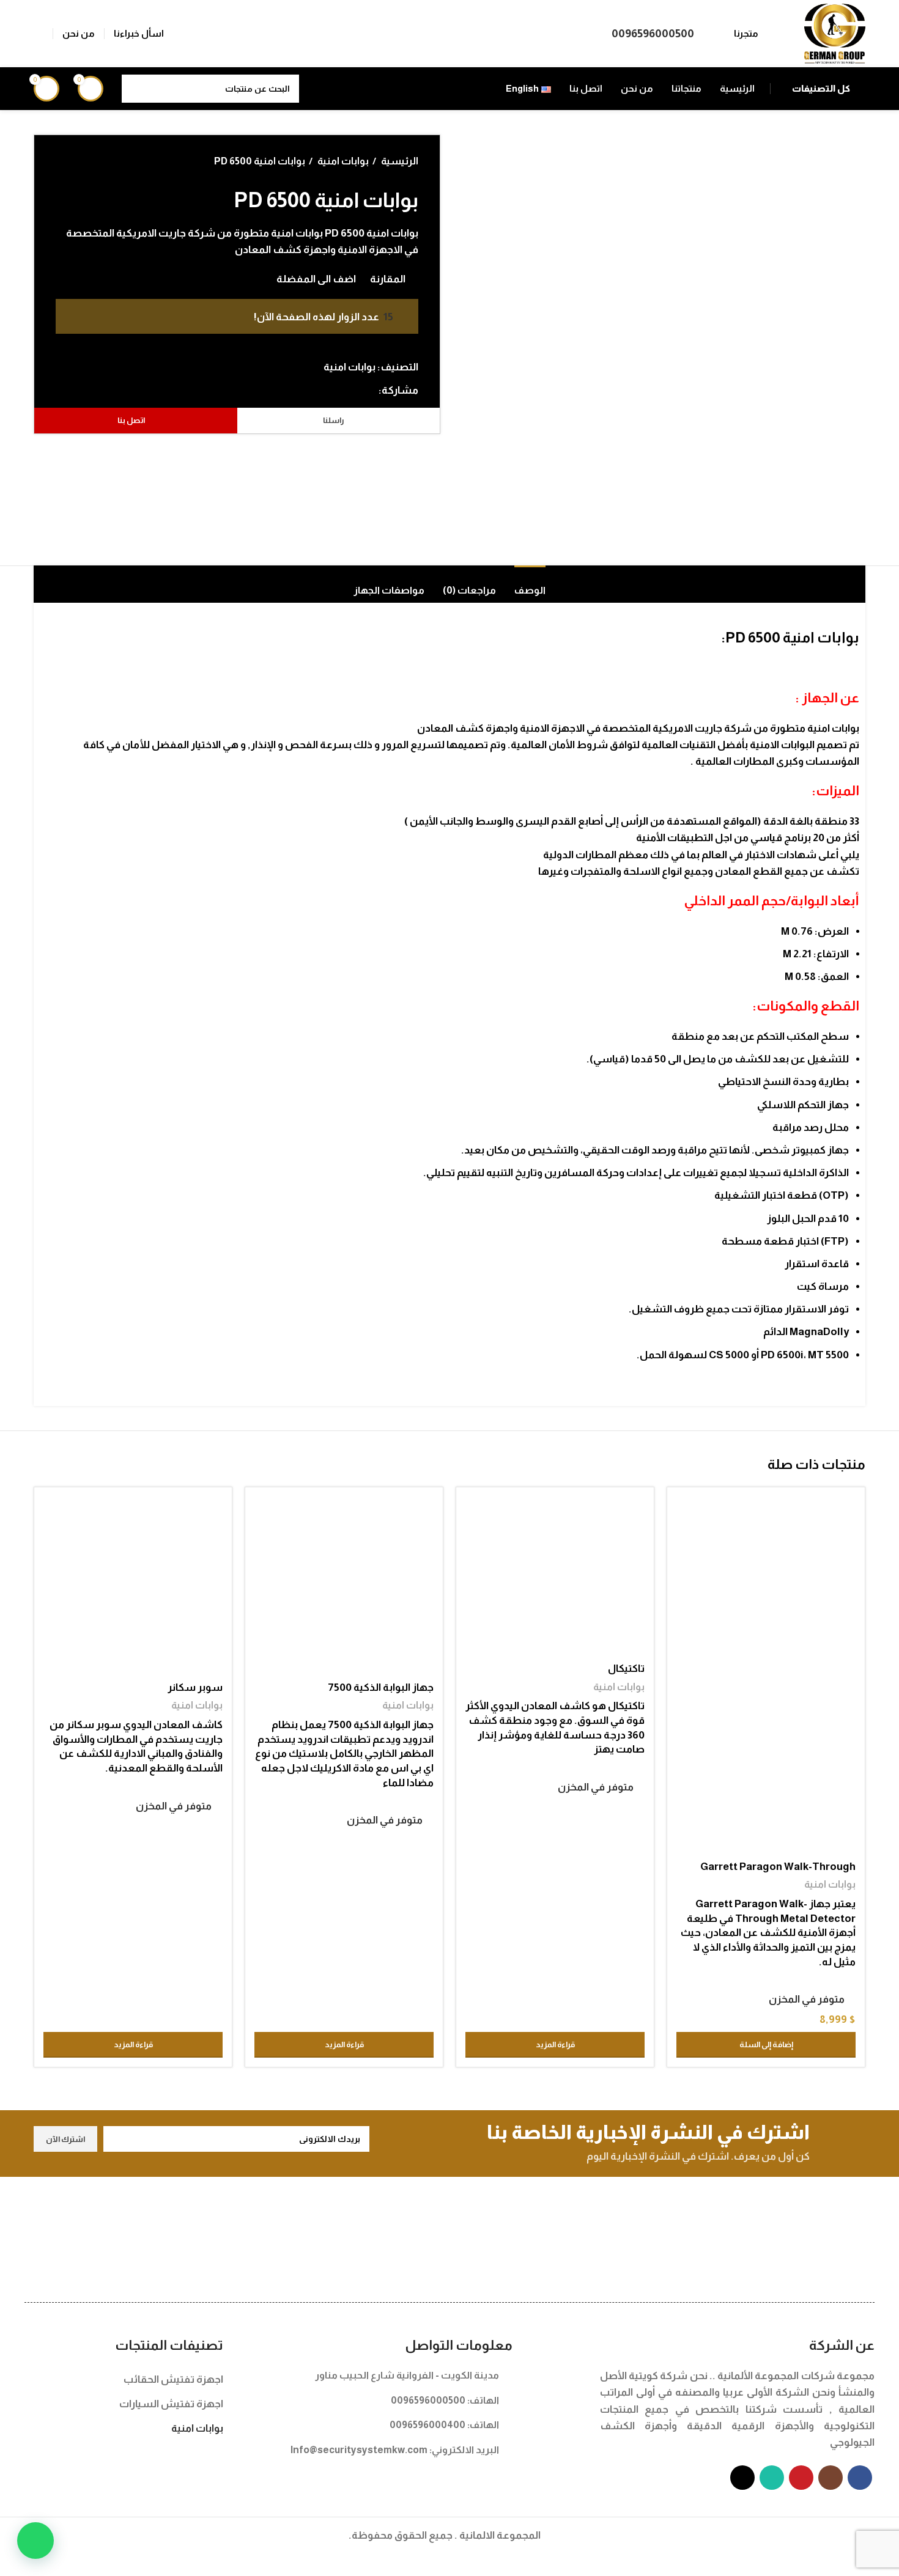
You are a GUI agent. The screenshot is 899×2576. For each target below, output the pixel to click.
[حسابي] (39, 34)
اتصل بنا (131, 420)
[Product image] (766, 1765)
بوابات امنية (342, 161)
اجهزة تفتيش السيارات (171, 2404)
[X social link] (354, 390)
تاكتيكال (626, 1669)
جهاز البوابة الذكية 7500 (381, 1687)
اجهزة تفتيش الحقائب (173, 2379)
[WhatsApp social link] (772, 2478)
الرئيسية (399, 161)
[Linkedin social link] (326, 390)
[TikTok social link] (742, 2478)
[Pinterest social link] (340, 390)
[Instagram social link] (831, 2478)
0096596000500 (653, 33)
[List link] (377, 2375)
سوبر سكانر (195, 1687)
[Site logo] (835, 33)
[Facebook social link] (368, 390)
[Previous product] (86, 161)
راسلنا (334, 420)
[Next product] (62, 161)
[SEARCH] (136, 89)
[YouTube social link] (801, 2478)
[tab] (530, 584)
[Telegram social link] (312, 390)
